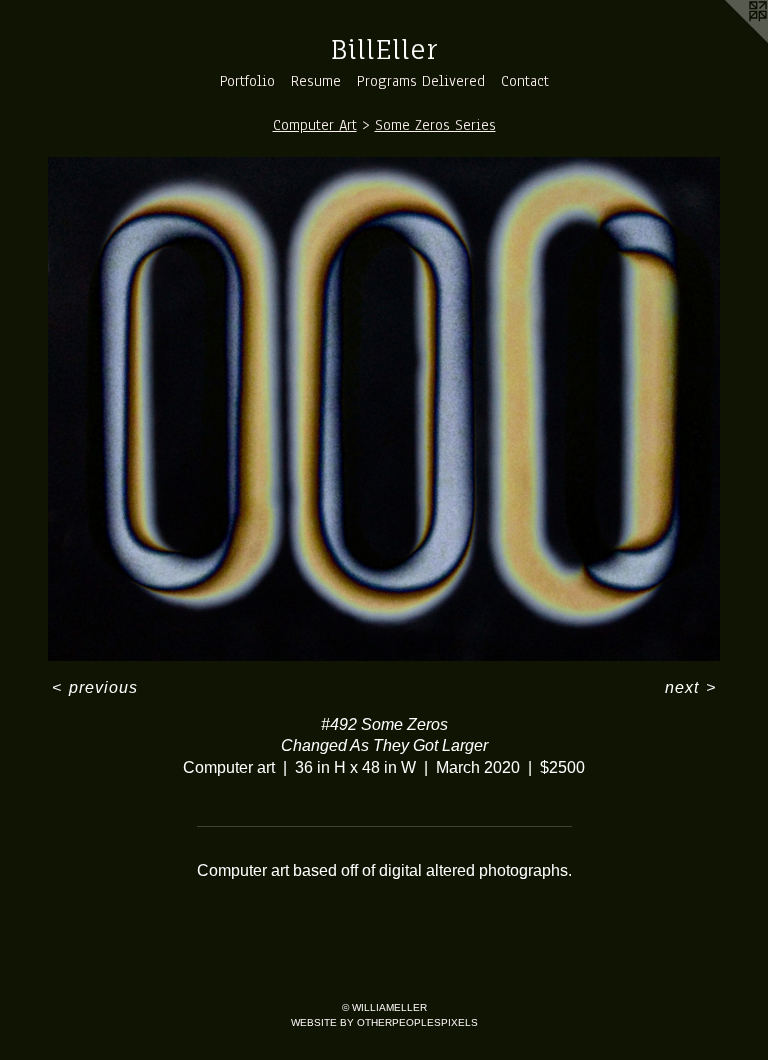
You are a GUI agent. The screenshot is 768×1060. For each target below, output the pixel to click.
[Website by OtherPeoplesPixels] (728, 40)
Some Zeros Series (435, 125)
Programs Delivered (421, 81)
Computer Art (315, 125)
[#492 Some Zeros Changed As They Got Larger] (384, 409)
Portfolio (247, 81)
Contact (525, 81)
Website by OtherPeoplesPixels (384, 1022)
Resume (316, 81)
